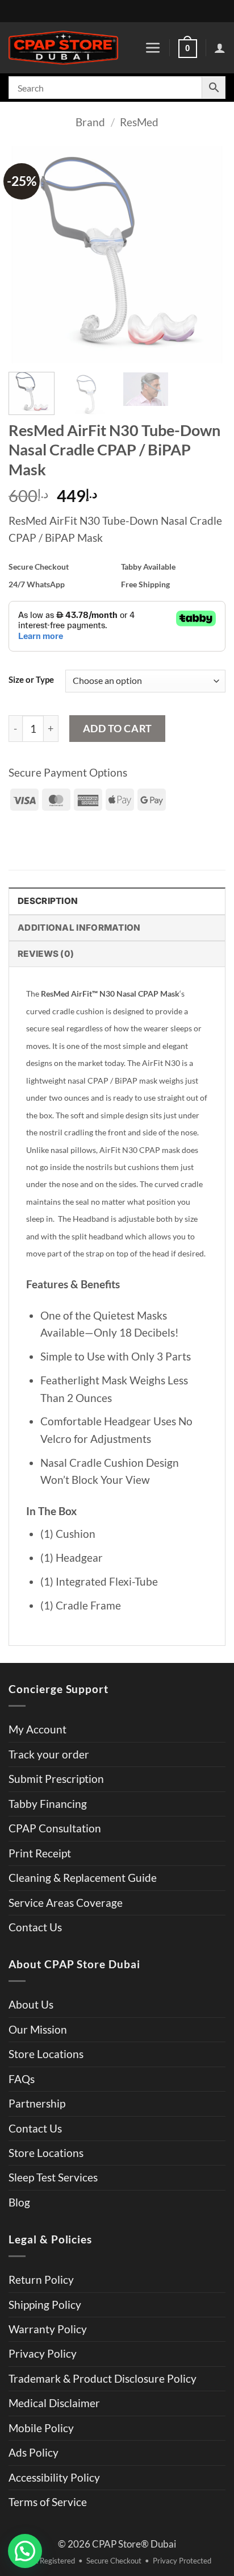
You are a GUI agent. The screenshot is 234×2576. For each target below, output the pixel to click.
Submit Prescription (56, 1779)
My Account (37, 1729)
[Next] (207, 255)
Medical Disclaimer (54, 2403)
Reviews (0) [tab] (46, 954)
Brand (90, 122)
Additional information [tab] (79, 928)
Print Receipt (40, 1853)
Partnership (37, 2103)
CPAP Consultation (55, 1828)
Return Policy (41, 2280)
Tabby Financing (48, 1804)
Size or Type (31, 679)
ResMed (139, 122)
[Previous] (27, 255)
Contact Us (35, 1927)
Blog (19, 2202)
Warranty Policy (48, 2329)
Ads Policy (34, 2452)
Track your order (49, 1754)
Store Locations (46, 2054)
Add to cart (118, 728)
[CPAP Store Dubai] (63, 48)
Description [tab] (48, 901)
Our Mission (38, 2029)
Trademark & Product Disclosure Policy (103, 2378)
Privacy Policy (43, 2353)
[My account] (220, 48)
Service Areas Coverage (66, 1903)
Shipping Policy (45, 2305)
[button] (153, 48)
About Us (31, 2004)
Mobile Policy (41, 2428)
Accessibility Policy (54, 2477)
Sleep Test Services (53, 2177)
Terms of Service (48, 2502)
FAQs (22, 2079)
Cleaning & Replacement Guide (83, 1878)
